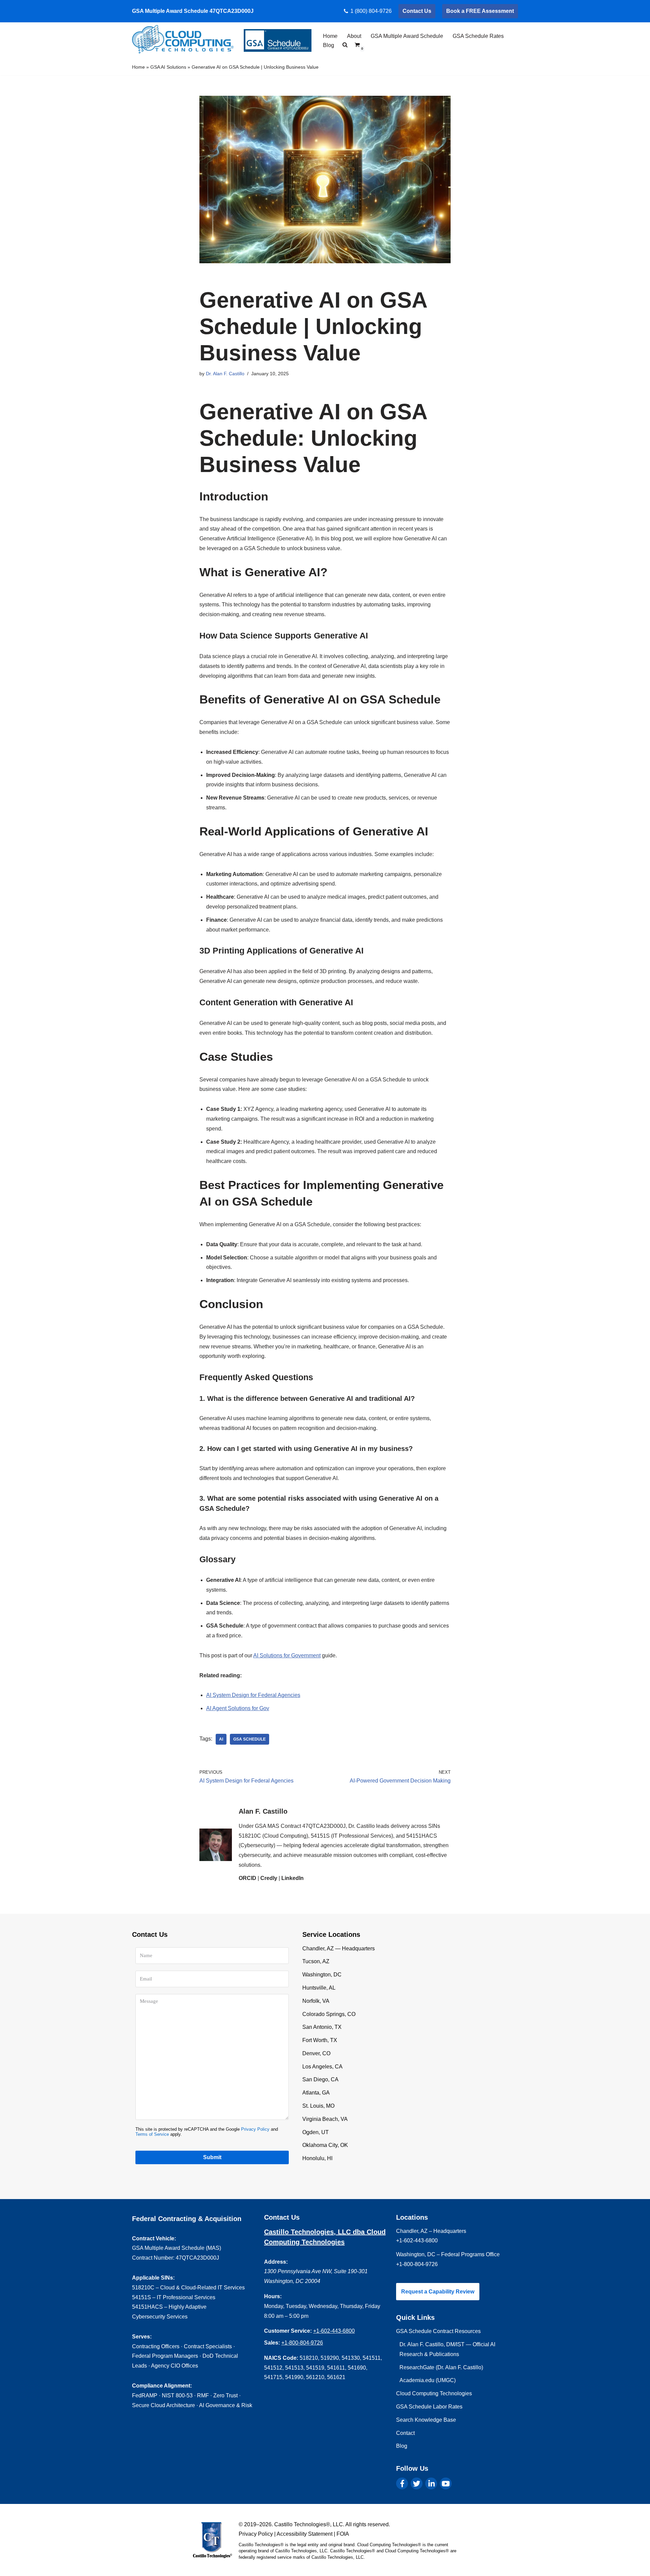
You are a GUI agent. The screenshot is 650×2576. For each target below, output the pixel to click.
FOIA (343, 2534)
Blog (329, 45)
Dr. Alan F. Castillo (225, 374)
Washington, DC (322, 1975)
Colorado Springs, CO (329, 2014)
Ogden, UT (316, 2132)
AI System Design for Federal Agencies (253, 1695)
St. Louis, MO (318, 2106)
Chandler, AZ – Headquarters (431, 2231)
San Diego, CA (320, 2079)
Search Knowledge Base (426, 2420)
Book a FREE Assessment (480, 11)
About (354, 36)
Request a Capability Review (438, 2292)
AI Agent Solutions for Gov (238, 1708)
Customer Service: (288, 2331)
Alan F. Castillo (263, 1811)
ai (221, 1739)
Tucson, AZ (316, 1961)
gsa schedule (250, 1739)
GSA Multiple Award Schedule (407, 36)
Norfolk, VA (316, 2001)
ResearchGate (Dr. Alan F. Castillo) (441, 2367)
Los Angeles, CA (322, 2067)
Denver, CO (316, 2053)
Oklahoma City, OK (325, 2145)
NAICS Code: (281, 2358)
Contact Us (417, 11)
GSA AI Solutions (168, 67)
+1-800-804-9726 (302, 2343)
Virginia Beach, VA (325, 2119)
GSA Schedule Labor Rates (429, 2407)
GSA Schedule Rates (478, 36)
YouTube (446, 2483)
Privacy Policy (255, 2129)
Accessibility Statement (305, 2534)
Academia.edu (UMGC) (428, 2380)
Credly (269, 1878)
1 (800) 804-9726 (371, 11)
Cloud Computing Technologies (434, 2393)
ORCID (247, 1878)
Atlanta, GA (316, 2093)
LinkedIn (292, 1878)
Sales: (272, 2343)
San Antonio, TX (322, 2027)
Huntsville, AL (319, 1988)
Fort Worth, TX (320, 2040)
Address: (276, 2262)
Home (330, 36)
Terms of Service (152, 2134)
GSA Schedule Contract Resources (438, 2331)
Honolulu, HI (317, 2158)
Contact (405, 2433)
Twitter (417, 2483)
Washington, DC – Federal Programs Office (448, 2254)
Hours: (273, 2296)
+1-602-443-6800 (334, 2331)
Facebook (402, 2483)
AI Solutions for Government (287, 1655)
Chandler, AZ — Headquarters (339, 1948)
